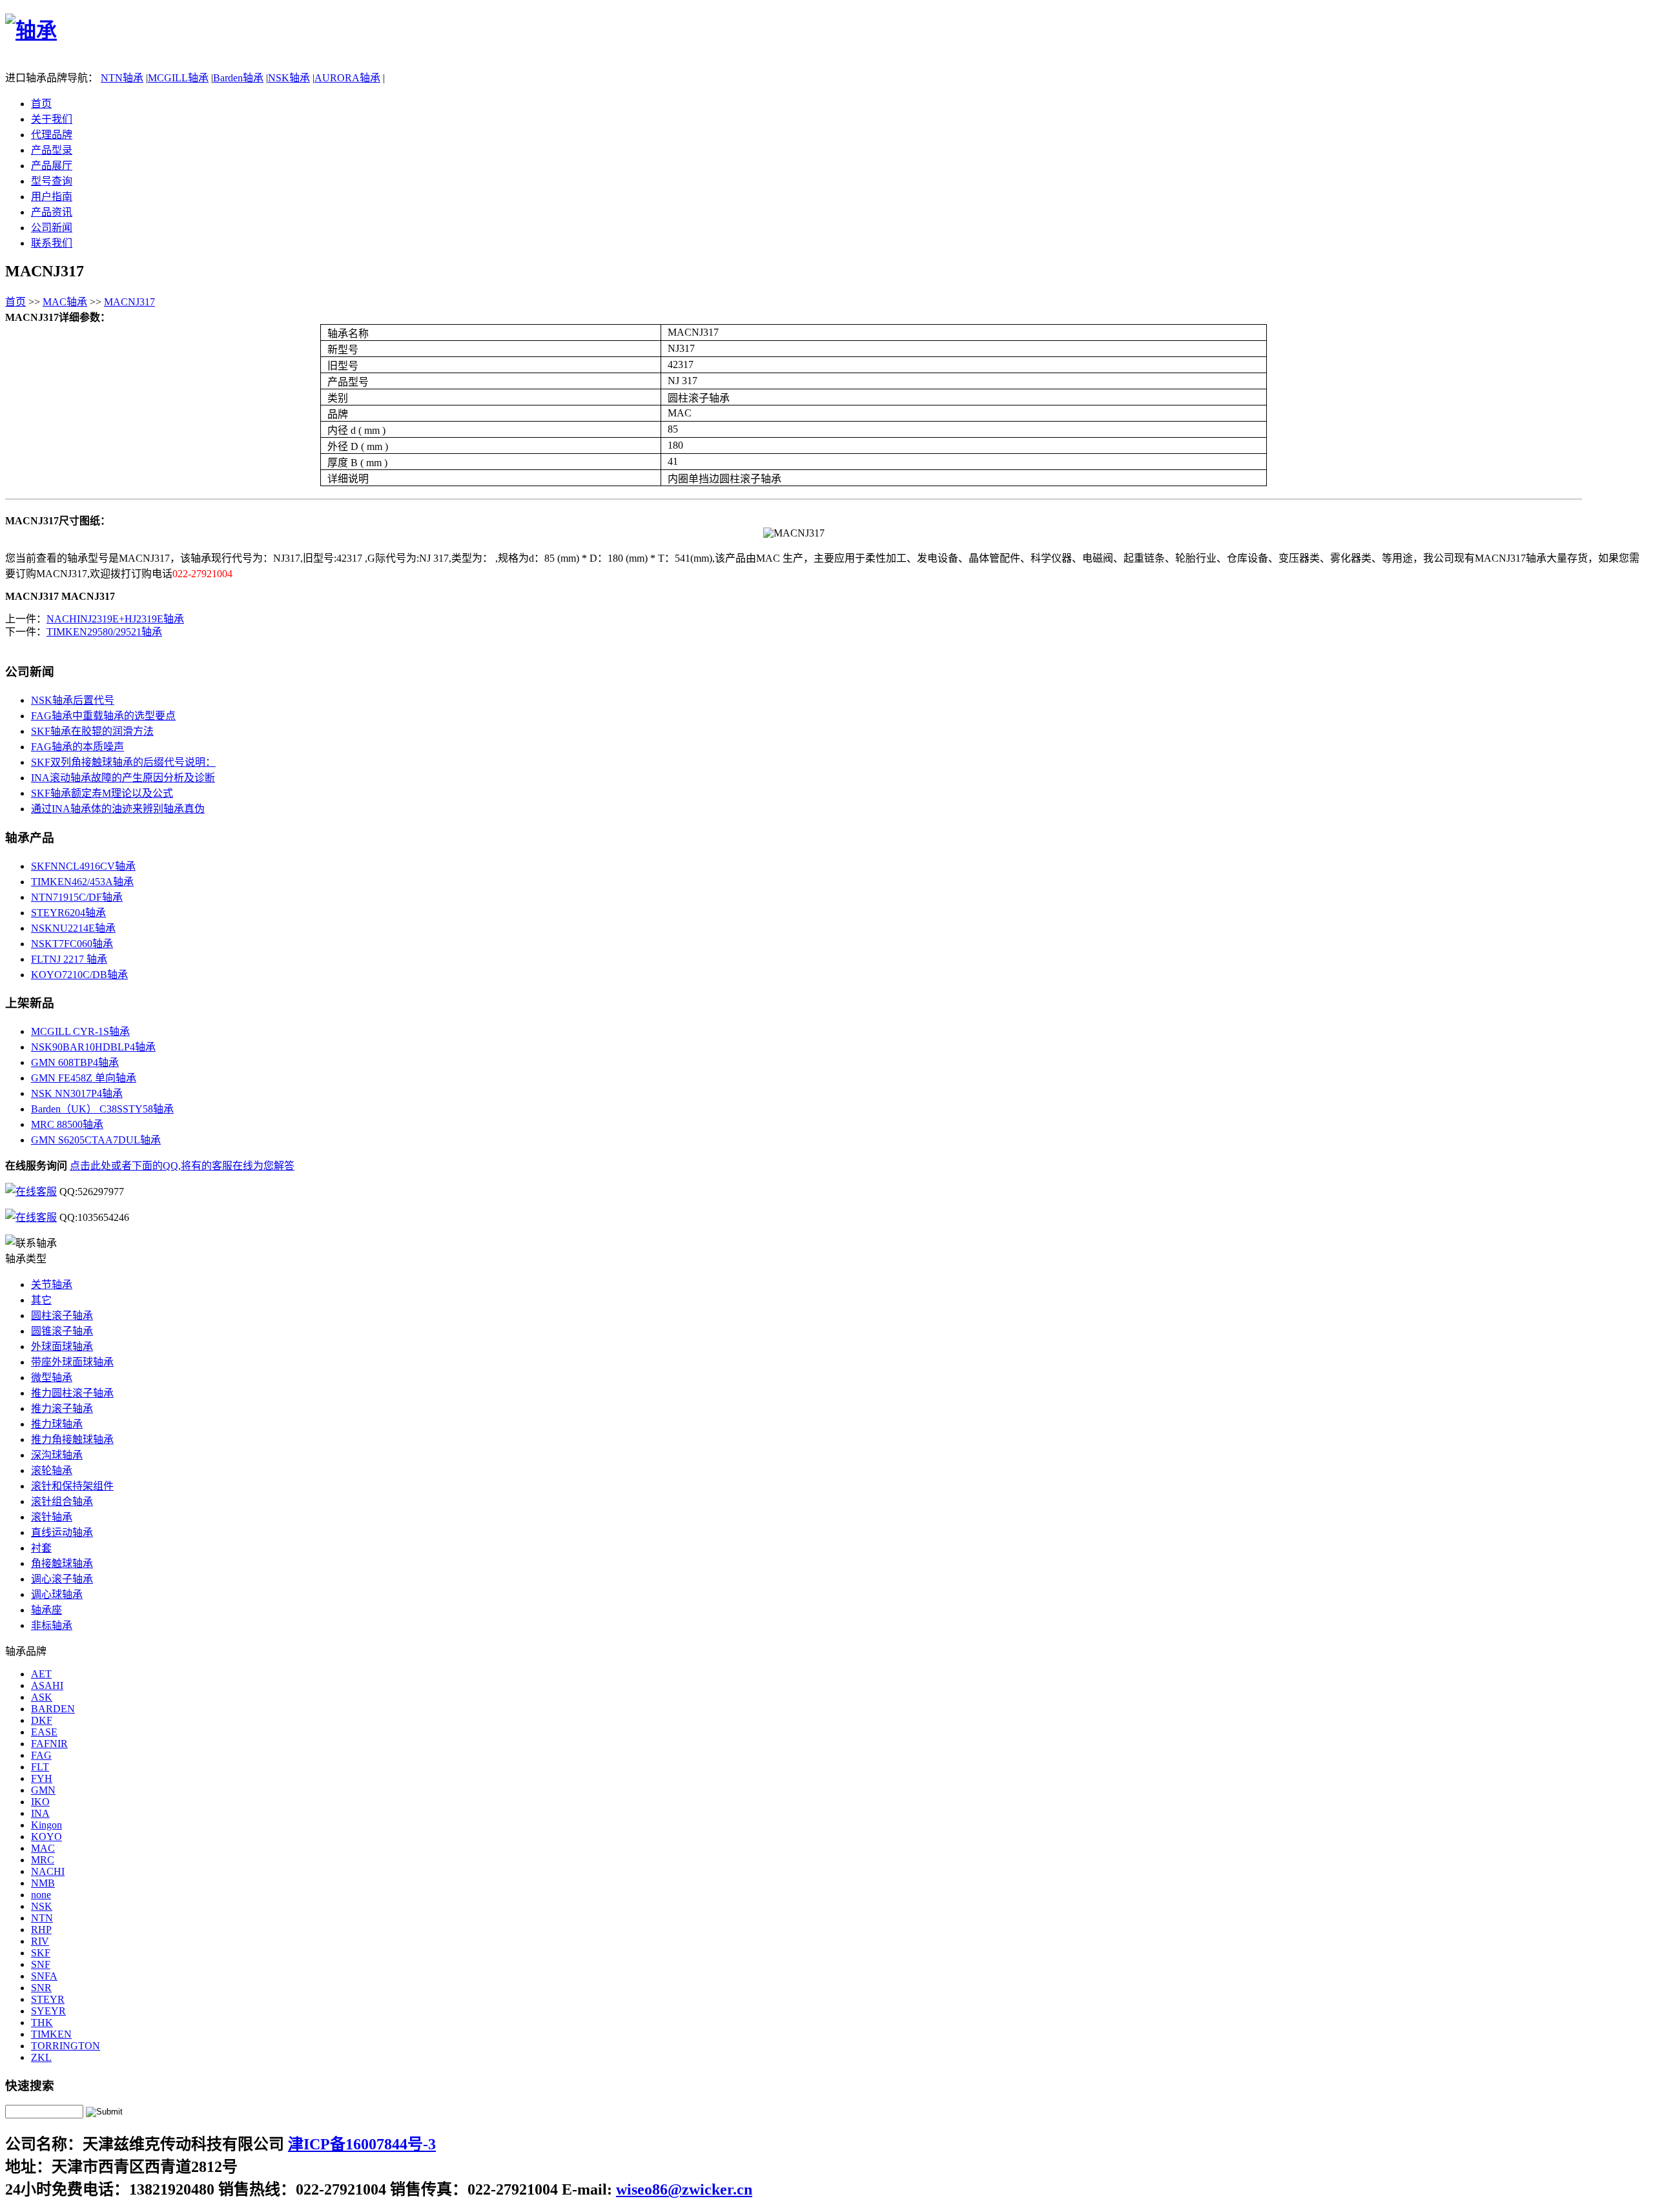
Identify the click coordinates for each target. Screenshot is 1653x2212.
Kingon (46, 1825)
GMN (43, 1790)
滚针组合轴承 (62, 1501)
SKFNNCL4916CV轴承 (83, 866)
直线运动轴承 (62, 1532)
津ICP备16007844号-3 (362, 2144)
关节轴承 (52, 1285)
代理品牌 (52, 135)
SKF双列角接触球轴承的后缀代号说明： (123, 762)
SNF (41, 1964)
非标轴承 (52, 1625)
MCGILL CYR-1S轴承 (80, 1031)
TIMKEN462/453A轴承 (82, 882)
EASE (44, 1732)
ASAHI (47, 1685)
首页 (41, 104)
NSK (42, 1906)
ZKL (41, 2057)
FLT (40, 1767)
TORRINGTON (66, 2046)
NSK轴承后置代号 (73, 700)
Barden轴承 (238, 78)
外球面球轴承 (62, 1347)
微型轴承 (52, 1377)
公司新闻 (52, 228)
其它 (41, 1300)
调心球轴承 (57, 1594)
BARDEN (53, 1709)
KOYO (46, 1837)
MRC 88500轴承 (67, 1124)
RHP (41, 1930)
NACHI (48, 1871)
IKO (40, 1802)
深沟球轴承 (57, 1455)
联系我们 (52, 243)
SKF (41, 1953)
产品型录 (52, 150)
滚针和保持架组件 (72, 1486)
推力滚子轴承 (62, 1408)
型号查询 (52, 181)
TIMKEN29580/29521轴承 (104, 632)
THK (42, 2023)
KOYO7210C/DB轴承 (79, 975)
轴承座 (46, 1610)
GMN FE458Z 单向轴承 (84, 1078)
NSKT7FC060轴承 (72, 944)
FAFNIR (49, 1744)
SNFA (44, 1976)
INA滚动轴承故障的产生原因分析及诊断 (123, 778)
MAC (43, 1848)
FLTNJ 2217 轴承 (69, 959)
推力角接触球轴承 (72, 1439)
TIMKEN (51, 2034)
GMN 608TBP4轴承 (75, 1062)
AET (41, 1674)
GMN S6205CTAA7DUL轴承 (96, 1140)
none (41, 1895)
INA (40, 1813)
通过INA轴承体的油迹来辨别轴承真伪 (118, 809)
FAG (41, 1755)
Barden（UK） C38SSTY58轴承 (102, 1109)
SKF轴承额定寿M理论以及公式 (102, 793)
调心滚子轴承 (62, 1579)
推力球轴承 (57, 1424)
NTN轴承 (122, 78)
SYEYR (48, 2011)
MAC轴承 (65, 302)
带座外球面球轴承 (72, 1362)
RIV (40, 1941)
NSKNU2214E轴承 (73, 928)
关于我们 (52, 119)
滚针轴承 (52, 1517)
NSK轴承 (289, 78)
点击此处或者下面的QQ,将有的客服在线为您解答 (182, 1166)
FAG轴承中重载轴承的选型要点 (103, 716)
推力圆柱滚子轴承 (72, 1393)
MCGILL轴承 (178, 78)
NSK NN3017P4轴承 (77, 1093)
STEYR (48, 1999)
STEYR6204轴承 (68, 913)
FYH (42, 1778)
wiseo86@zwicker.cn (684, 2189)
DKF (42, 1720)
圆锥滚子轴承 (62, 1331)
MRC (43, 1860)
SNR (41, 1988)
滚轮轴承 (52, 1470)
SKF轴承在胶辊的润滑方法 (92, 731)
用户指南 (52, 197)
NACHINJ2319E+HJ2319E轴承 (115, 619)
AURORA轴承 (347, 78)
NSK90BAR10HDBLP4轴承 (93, 1047)
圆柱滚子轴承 (62, 1316)
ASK (42, 1697)
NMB (43, 1883)
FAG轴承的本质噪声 (77, 747)
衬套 (41, 1548)
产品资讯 (52, 212)
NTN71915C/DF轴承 (77, 897)
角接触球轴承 (62, 1563)
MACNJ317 (129, 302)
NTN (42, 1918)
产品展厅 (52, 166)
